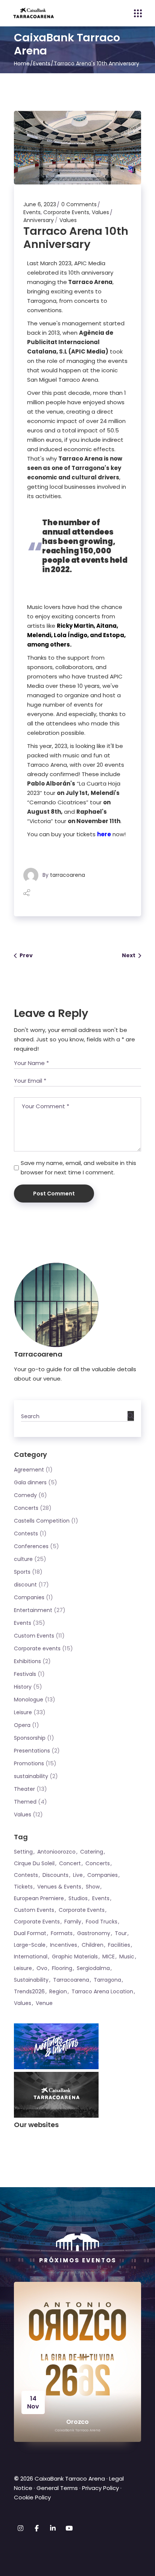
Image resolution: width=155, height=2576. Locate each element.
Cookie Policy (32, 2497)
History (23, 1687)
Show (93, 1887)
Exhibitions (27, 1661)
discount (25, 1585)
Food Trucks (102, 1922)
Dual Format (30, 1933)
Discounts (55, 1875)
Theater (24, 1789)
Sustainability (31, 1980)
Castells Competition (42, 1521)
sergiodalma (93, 1968)
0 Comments (79, 204)
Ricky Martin (75, 626)
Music (127, 1957)
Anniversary (39, 220)
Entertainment (33, 1610)
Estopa (114, 635)
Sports (22, 1572)
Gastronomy (94, 1933)
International (31, 1957)
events (101, 1898)
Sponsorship (30, 1738)
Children (93, 1945)
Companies (29, 1597)
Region (58, 1991)
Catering (92, 1852)
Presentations (32, 1751)
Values (100, 212)
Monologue (29, 1700)
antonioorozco (56, 1852)
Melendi (39, 635)
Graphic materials (75, 1957)
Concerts (26, 1508)
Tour (121, 1933)
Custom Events (34, 1636)
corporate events (82, 1910)
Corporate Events (66, 212)
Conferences (31, 1546)
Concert (70, 1863)
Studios (78, 1898)
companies (103, 1875)
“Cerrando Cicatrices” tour (73, 802)
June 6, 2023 (40, 204)
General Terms (57, 2488)
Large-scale (30, 1945)
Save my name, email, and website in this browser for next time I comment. (78, 1168)
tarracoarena (68, 875)
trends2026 (29, 1991)
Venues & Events (59, 1887)
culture (23, 1559)
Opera (22, 1725)
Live (78, 1875)
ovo (42, 1968)
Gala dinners (30, 1482)
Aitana (106, 626)
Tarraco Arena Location (102, 1991)
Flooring (62, 1968)
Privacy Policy (100, 2488)
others (60, 644)
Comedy (25, 1495)
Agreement (29, 1470)
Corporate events (37, 1648)
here (104, 834)
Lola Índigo (71, 635)
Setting (23, 1852)
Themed (25, 1802)
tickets (23, 1887)
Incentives (64, 1945)
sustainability (31, 1776)
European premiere (39, 1898)
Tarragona (107, 1980)
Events (42, 63)
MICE (109, 1957)
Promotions (29, 1763)
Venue (44, 2003)
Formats (62, 1933)
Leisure (23, 1712)
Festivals (25, 1674)
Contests (26, 1534)
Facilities (119, 1945)
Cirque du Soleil (34, 1863)
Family (73, 1922)
